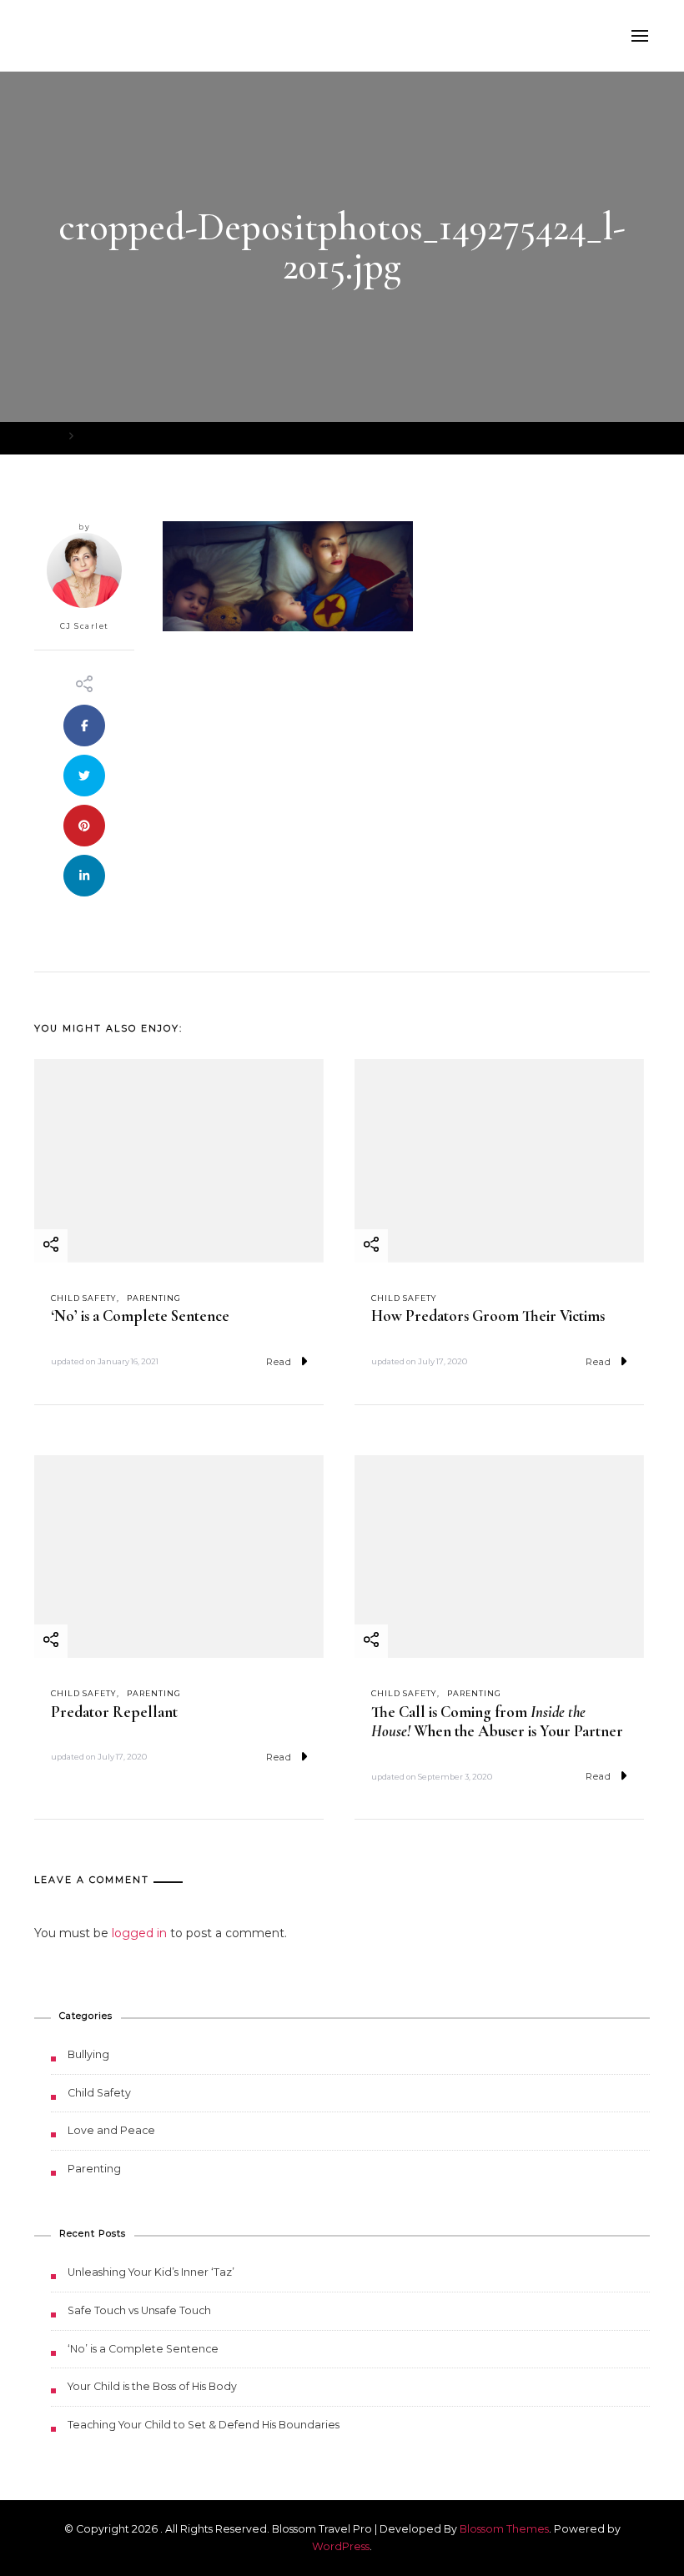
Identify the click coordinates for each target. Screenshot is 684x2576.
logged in (139, 1933)
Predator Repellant (114, 1712)
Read (279, 1362)
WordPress (341, 2546)
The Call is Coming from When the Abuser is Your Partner (497, 1722)
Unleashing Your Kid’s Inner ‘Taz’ (151, 2272)
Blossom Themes (504, 2529)
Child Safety (84, 1298)
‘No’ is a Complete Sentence (140, 1316)
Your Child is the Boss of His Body (152, 2386)
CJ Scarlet (85, 626)
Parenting (154, 1298)
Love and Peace (111, 2130)
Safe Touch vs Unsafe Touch (139, 2310)
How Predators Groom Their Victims (488, 1316)
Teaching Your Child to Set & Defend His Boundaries (204, 2425)
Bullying (88, 2054)
